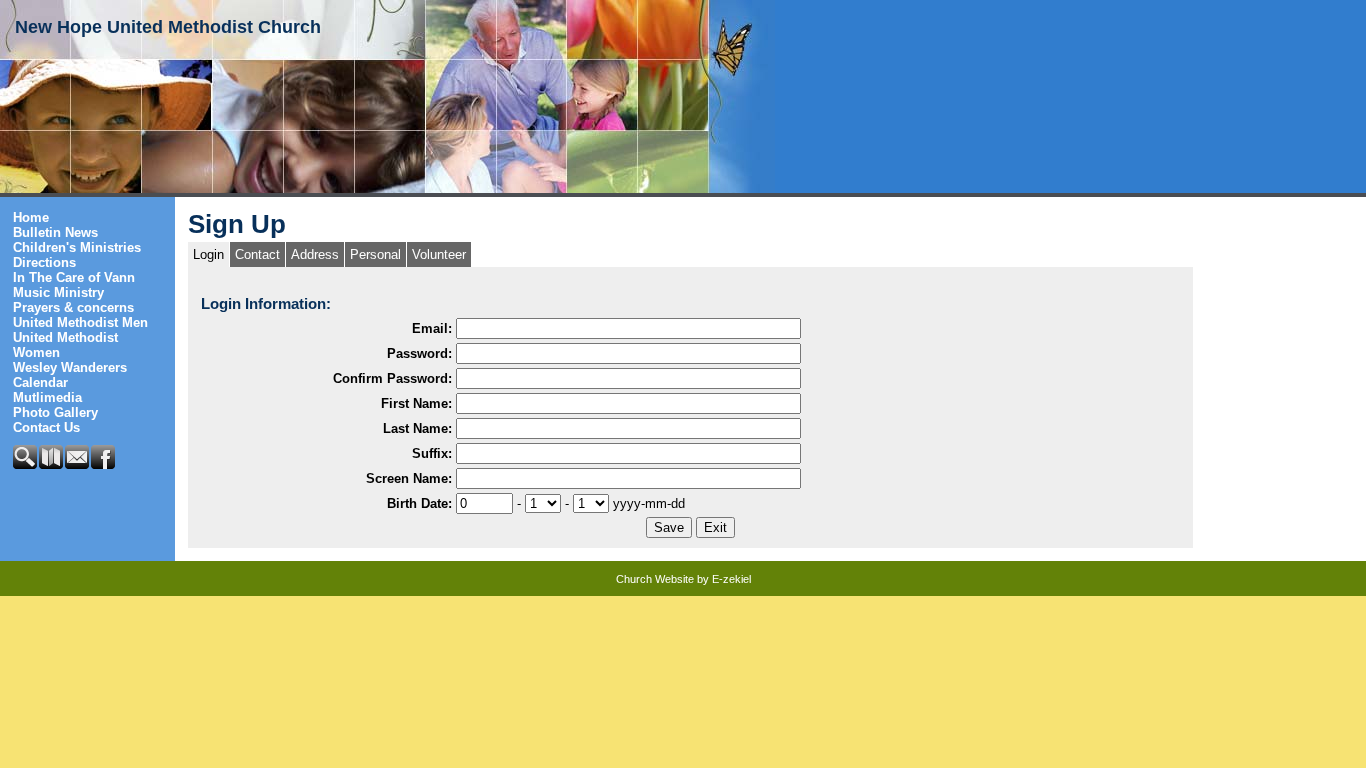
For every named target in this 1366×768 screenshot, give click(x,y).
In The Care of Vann (74, 277)
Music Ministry (58, 292)
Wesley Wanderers (70, 367)
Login (208, 254)
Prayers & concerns (73, 307)
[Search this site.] (26, 464)
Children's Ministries (77, 247)
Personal (375, 254)
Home (31, 217)
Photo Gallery (55, 412)
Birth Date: (419, 503)
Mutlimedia (47, 397)
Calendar (40, 382)
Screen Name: (409, 478)
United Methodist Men (80, 322)
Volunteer (439, 254)
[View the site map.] (52, 464)
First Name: (416, 403)
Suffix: (432, 453)
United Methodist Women (65, 345)
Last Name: (417, 428)
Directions (44, 262)
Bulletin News (55, 232)
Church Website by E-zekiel (683, 579)
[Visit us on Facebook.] (104, 464)
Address (315, 254)
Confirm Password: (392, 378)
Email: (432, 328)
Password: (419, 353)
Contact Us (46, 427)
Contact (257, 254)
